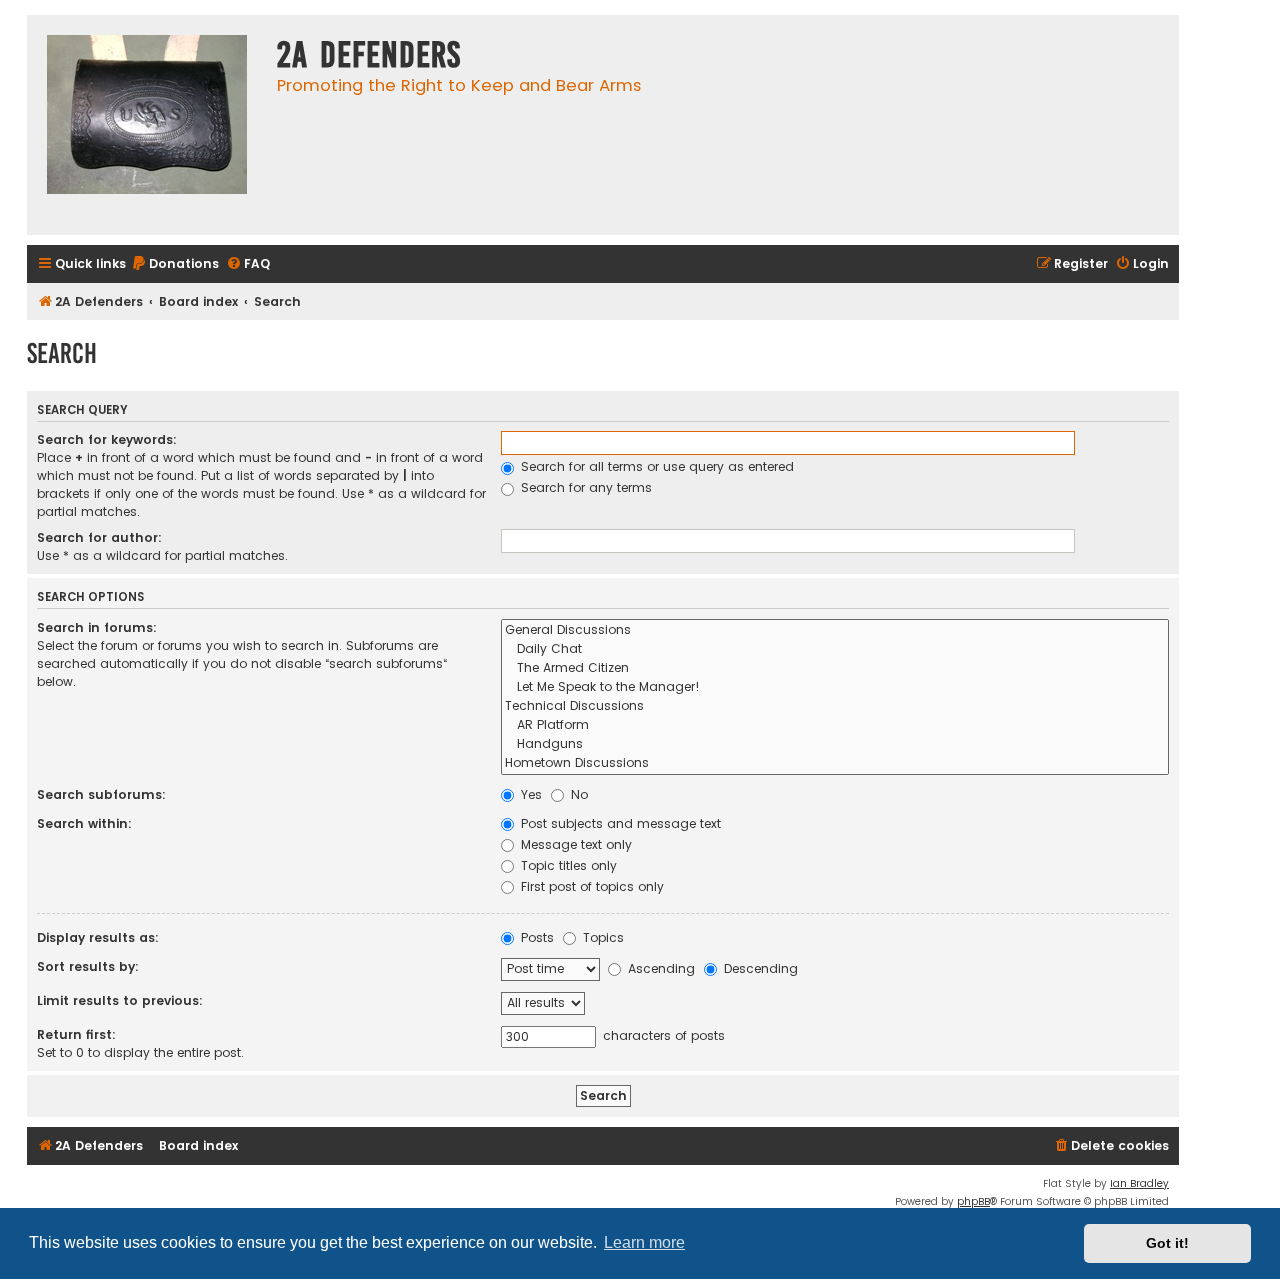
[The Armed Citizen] (835, 668)
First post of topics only (590, 886)
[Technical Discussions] (835, 706)
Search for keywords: (107, 439)
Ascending (659, 968)
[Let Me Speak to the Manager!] (835, 687)
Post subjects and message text (619, 823)
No (577, 794)
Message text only (574, 844)
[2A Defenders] (147, 125)
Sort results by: (88, 966)
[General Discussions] (835, 630)
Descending (759, 968)
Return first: (76, 1034)
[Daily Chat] (835, 649)
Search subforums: (101, 794)
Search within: (84, 823)
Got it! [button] (1167, 1243)
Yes (529, 794)
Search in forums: (97, 627)
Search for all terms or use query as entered (655, 466)
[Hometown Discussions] (835, 763)
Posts (535, 937)
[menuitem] (175, 264)
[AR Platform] (835, 725)
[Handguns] (835, 744)
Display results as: (98, 937)
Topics (601, 937)
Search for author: (99, 537)
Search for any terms (584, 487)
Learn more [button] (644, 1242)
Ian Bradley (1139, 1183)
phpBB (973, 1201)
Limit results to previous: (120, 1000)
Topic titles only (567, 865)
